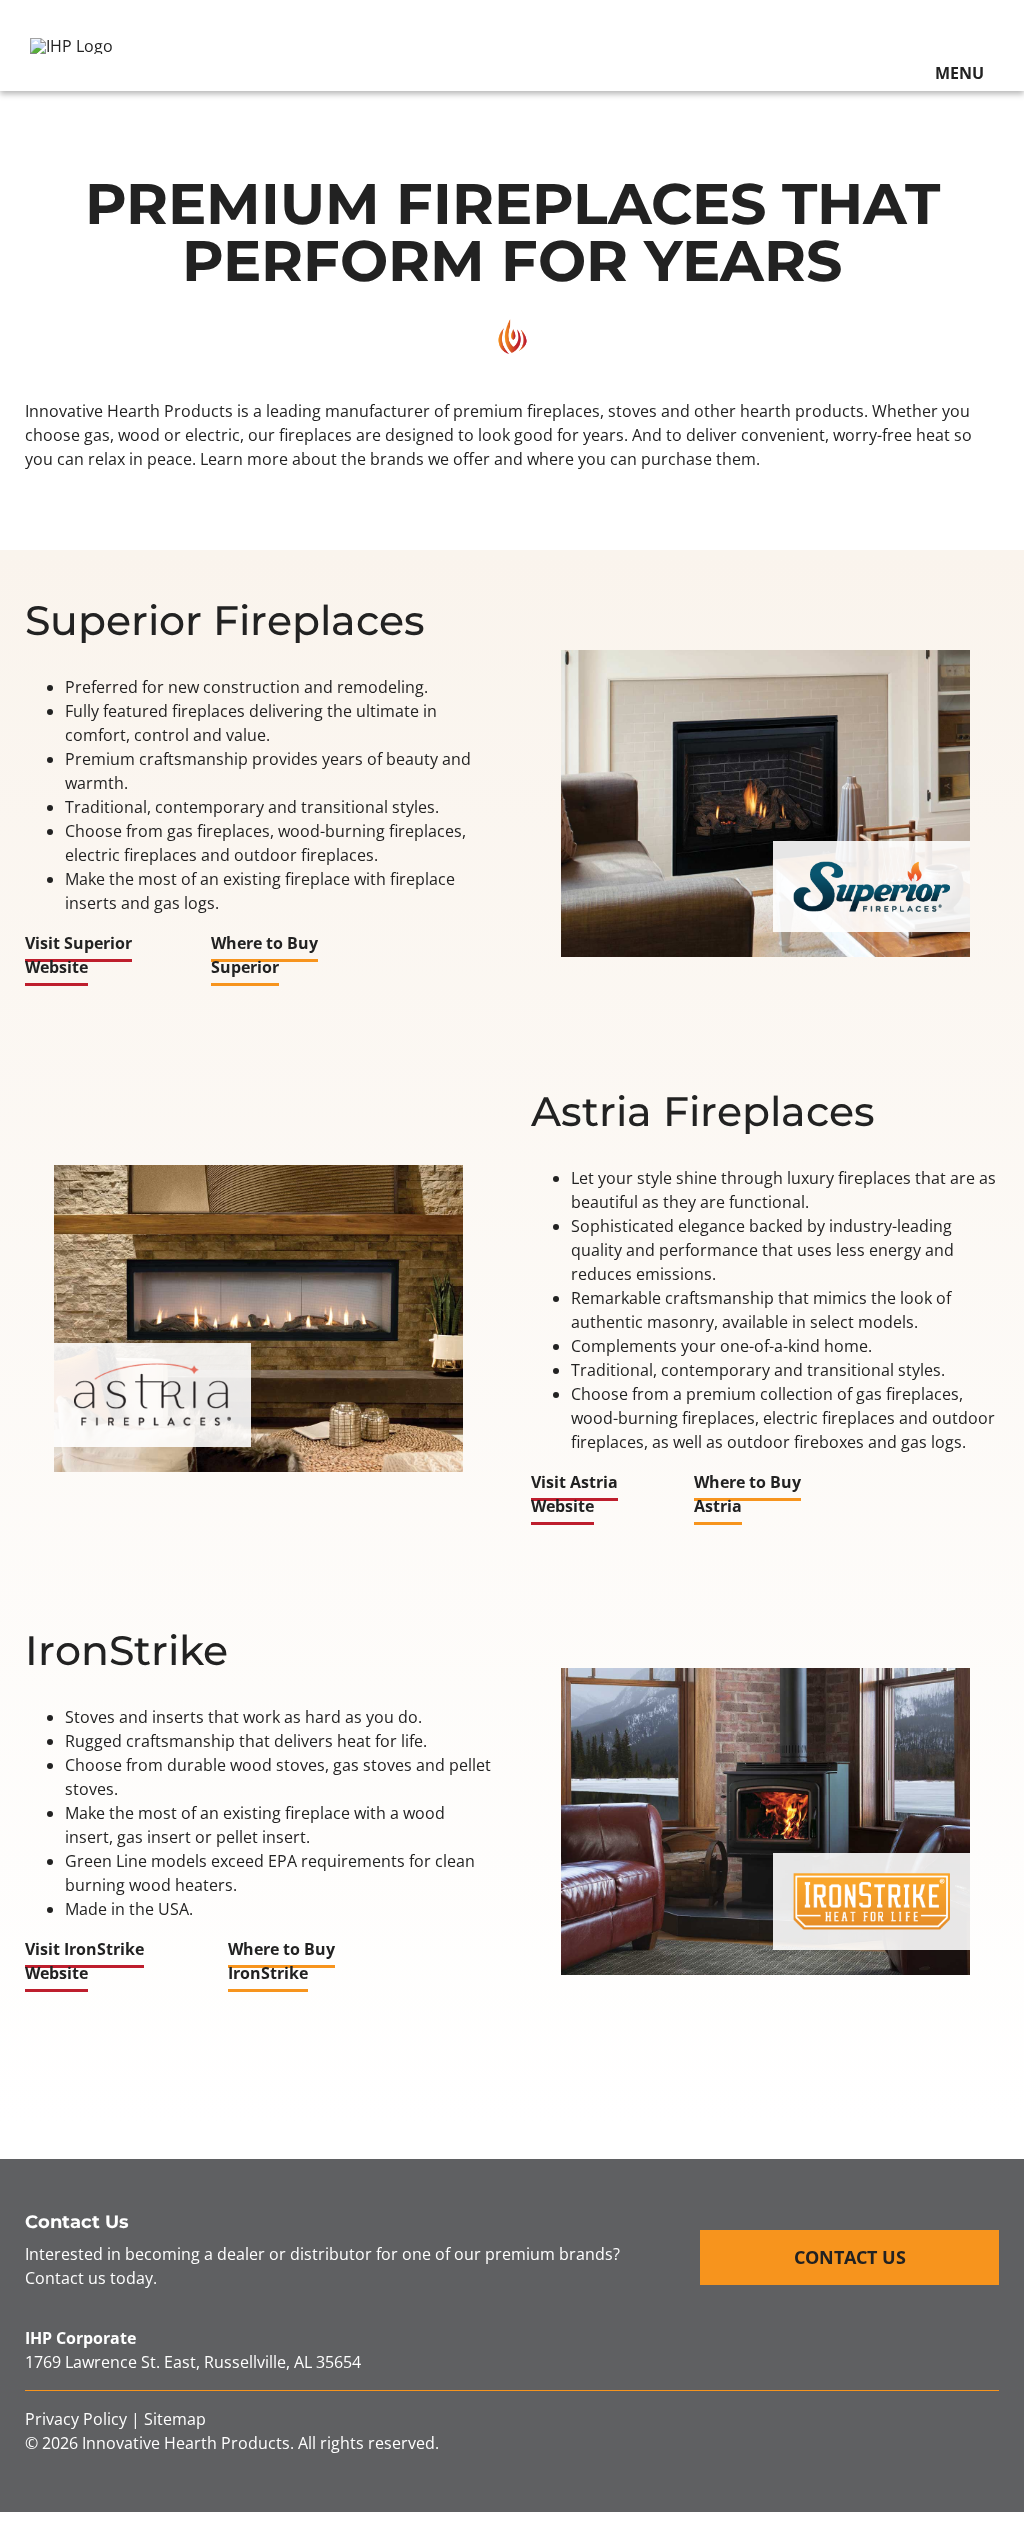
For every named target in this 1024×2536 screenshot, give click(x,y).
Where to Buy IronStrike (281, 1961)
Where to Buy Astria (747, 1494)
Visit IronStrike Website (84, 1961)
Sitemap (175, 2419)
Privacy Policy (76, 2419)
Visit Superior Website (78, 955)
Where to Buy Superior (264, 955)
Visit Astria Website (574, 1494)
